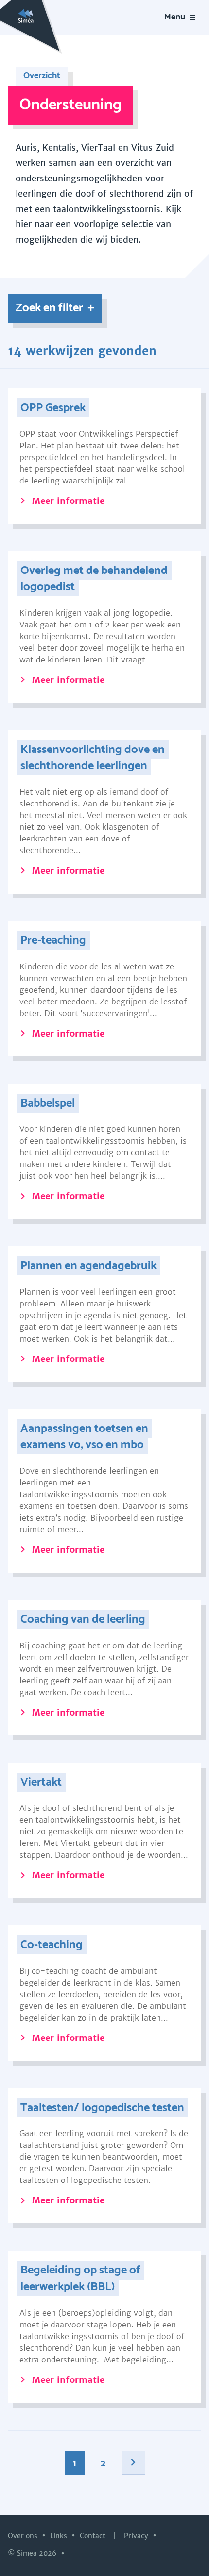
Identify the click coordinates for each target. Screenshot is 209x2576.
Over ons (24, 2536)
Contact (94, 2536)
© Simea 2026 (33, 2553)
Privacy (137, 2536)
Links (60, 2536)
